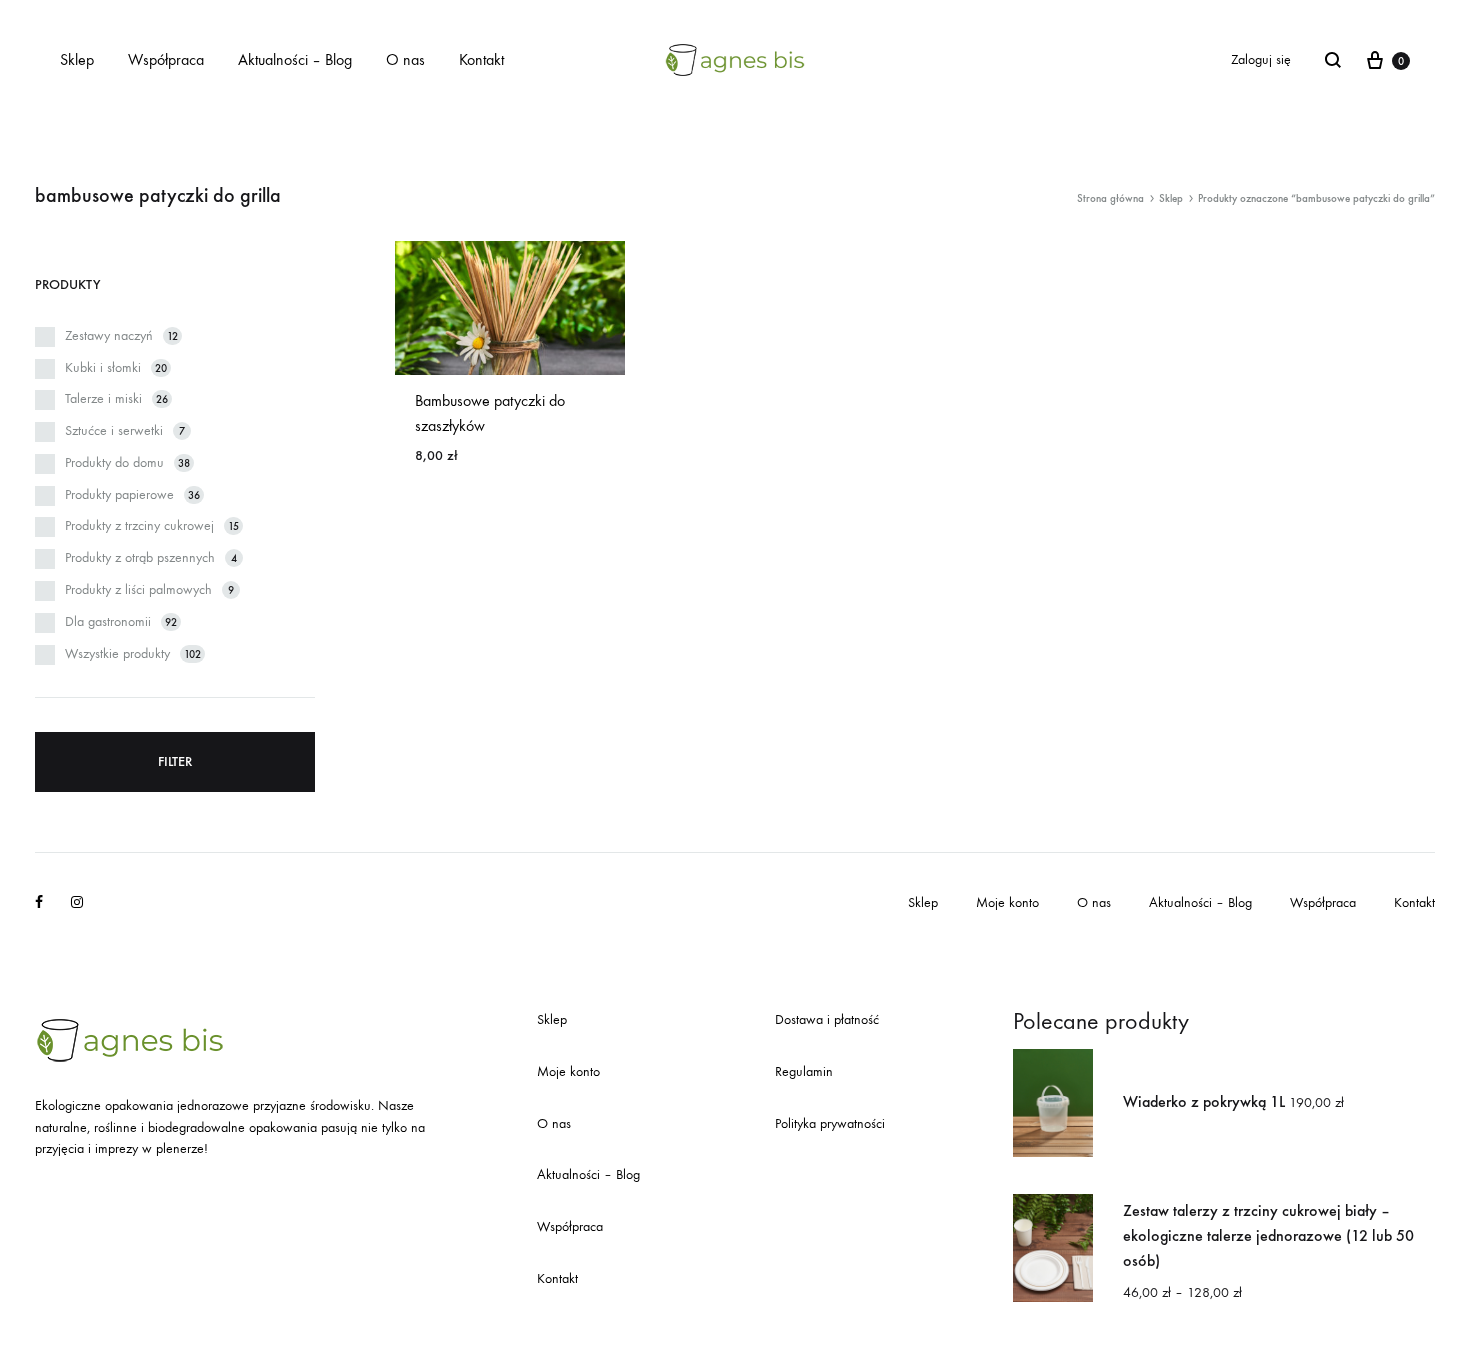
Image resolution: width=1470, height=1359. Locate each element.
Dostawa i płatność (827, 1019)
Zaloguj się (1261, 59)
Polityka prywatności (830, 1123)
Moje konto (1007, 902)
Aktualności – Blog (295, 59)
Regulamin (804, 1071)
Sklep (77, 59)
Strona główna (1110, 198)
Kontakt (481, 59)
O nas (405, 59)
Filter (175, 761)
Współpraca (166, 59)
